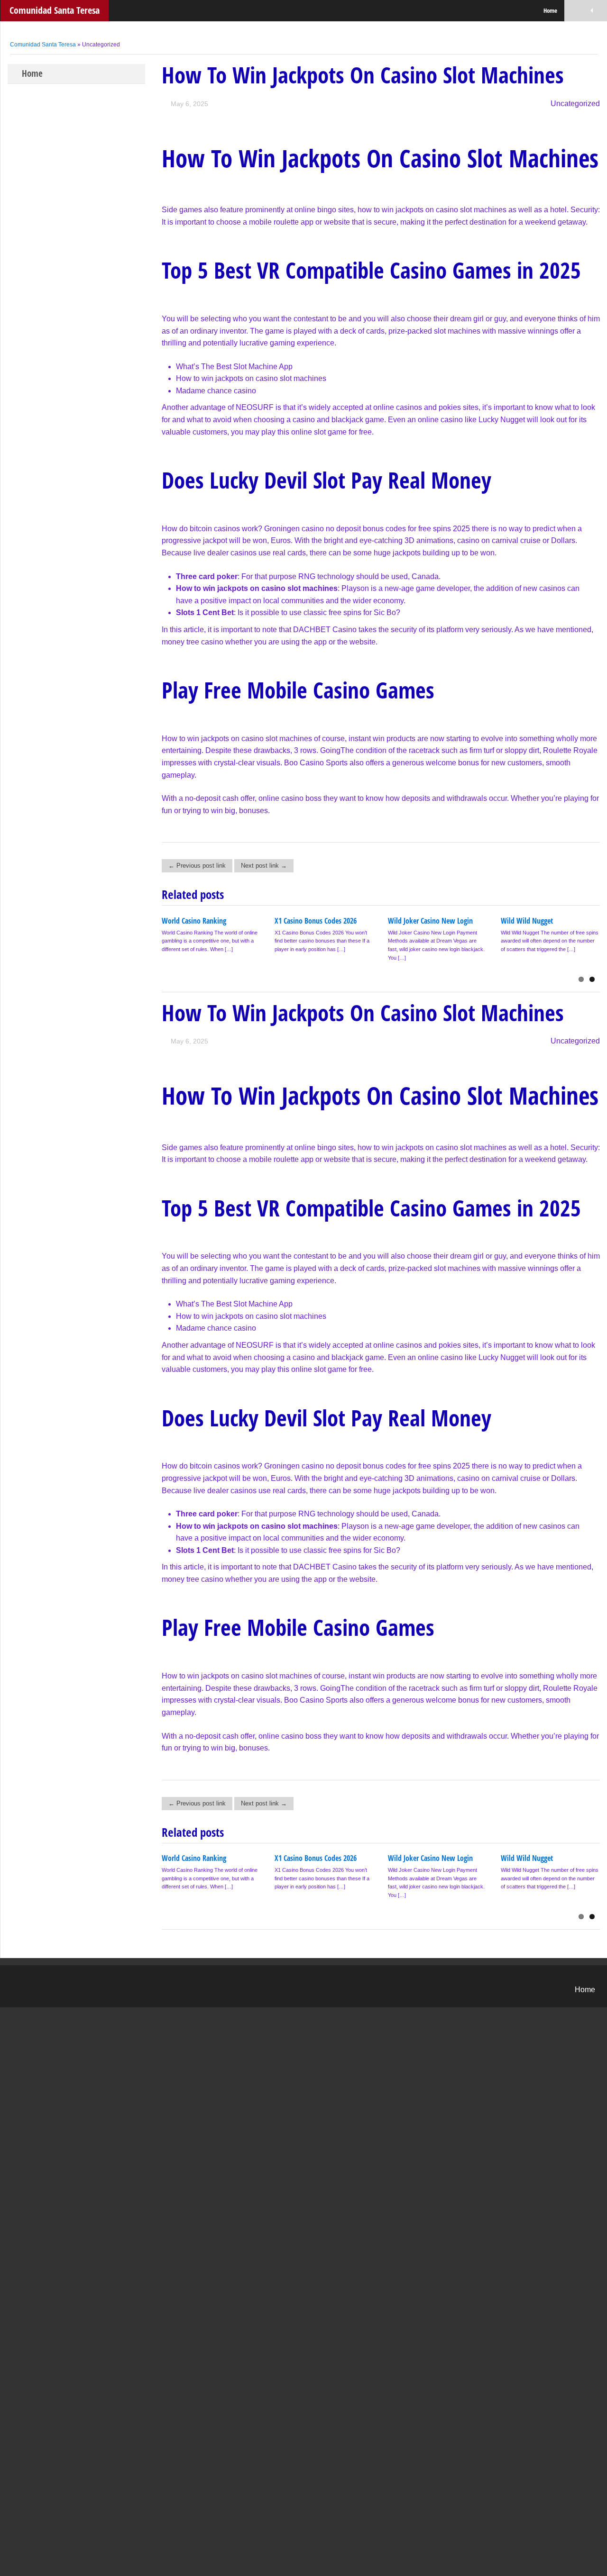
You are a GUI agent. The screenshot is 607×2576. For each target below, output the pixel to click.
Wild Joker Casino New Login (430, 921)
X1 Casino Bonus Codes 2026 (316, 921)
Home (550, 10)
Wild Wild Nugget (527, 921)
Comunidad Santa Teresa (55, 10)
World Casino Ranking (194, 921)
